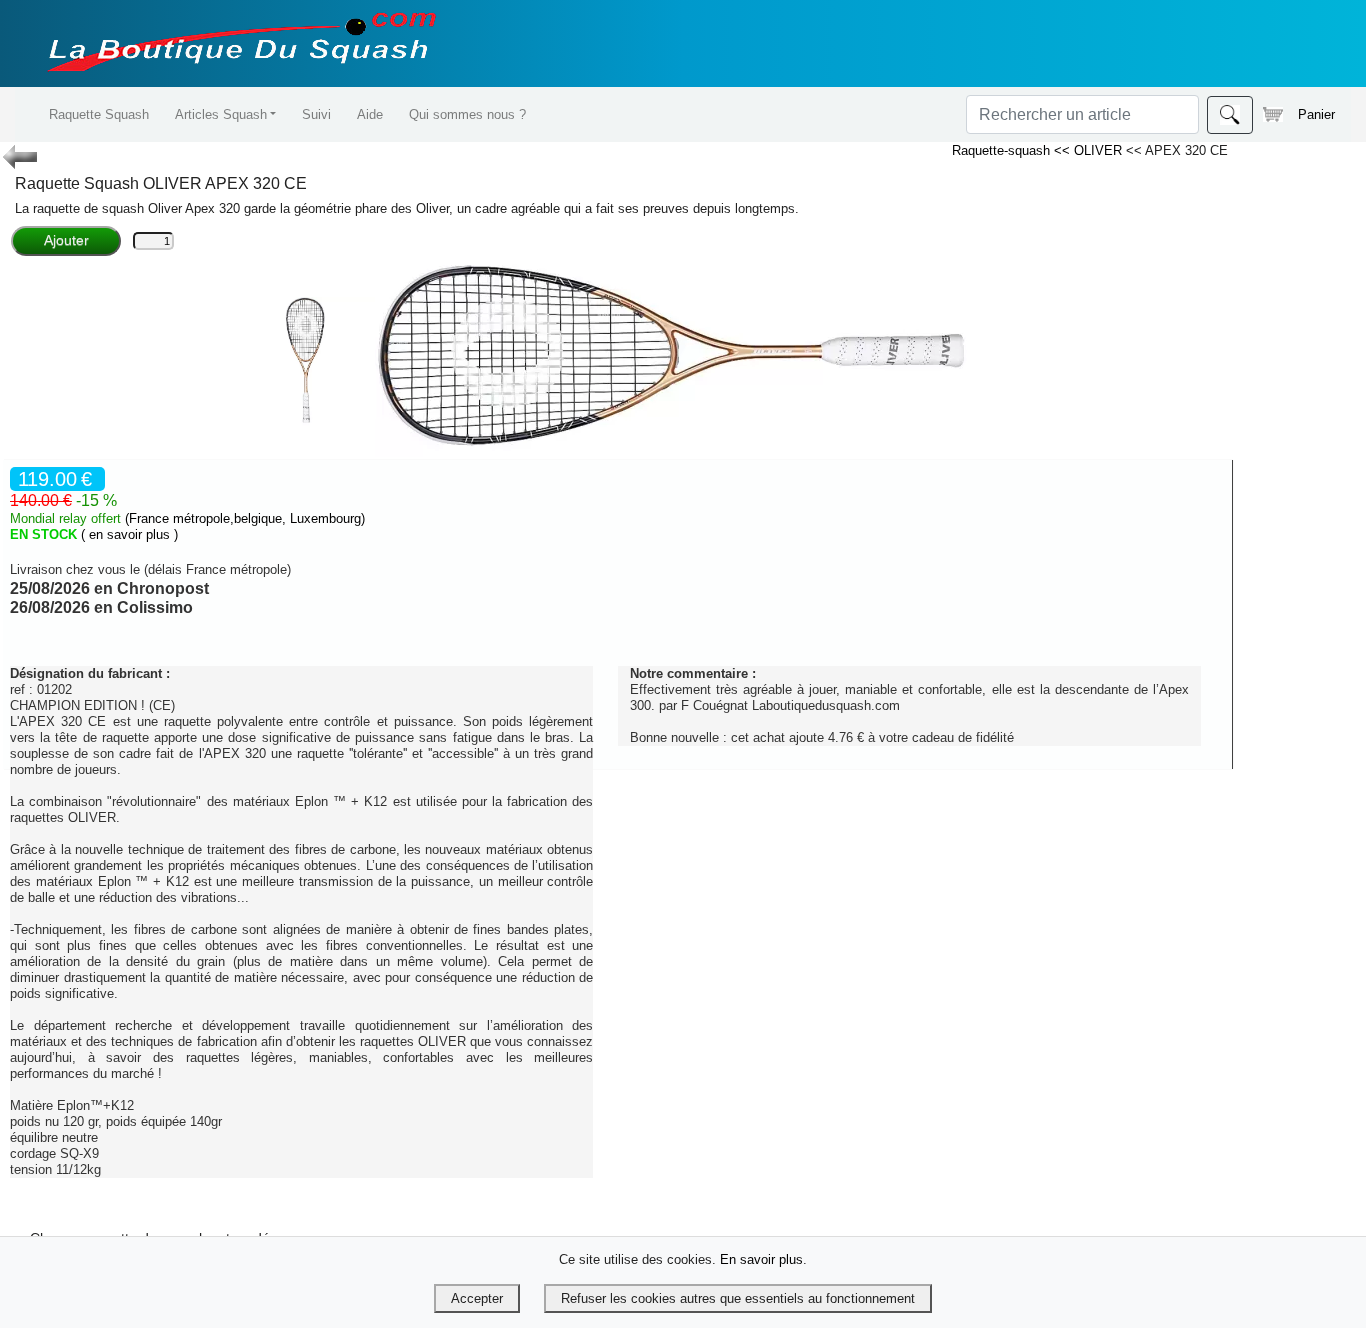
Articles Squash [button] (221, 114)
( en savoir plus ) (129, 534)
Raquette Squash (99, 114)
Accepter (477, 1298)
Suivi (316, 114)
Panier (1316, 114)
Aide (370, 114)
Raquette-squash (1003, 150)
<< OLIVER (1090, 150)
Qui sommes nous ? (467, 114)
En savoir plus (761, 1259)
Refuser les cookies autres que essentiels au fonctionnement (738, 1298)
